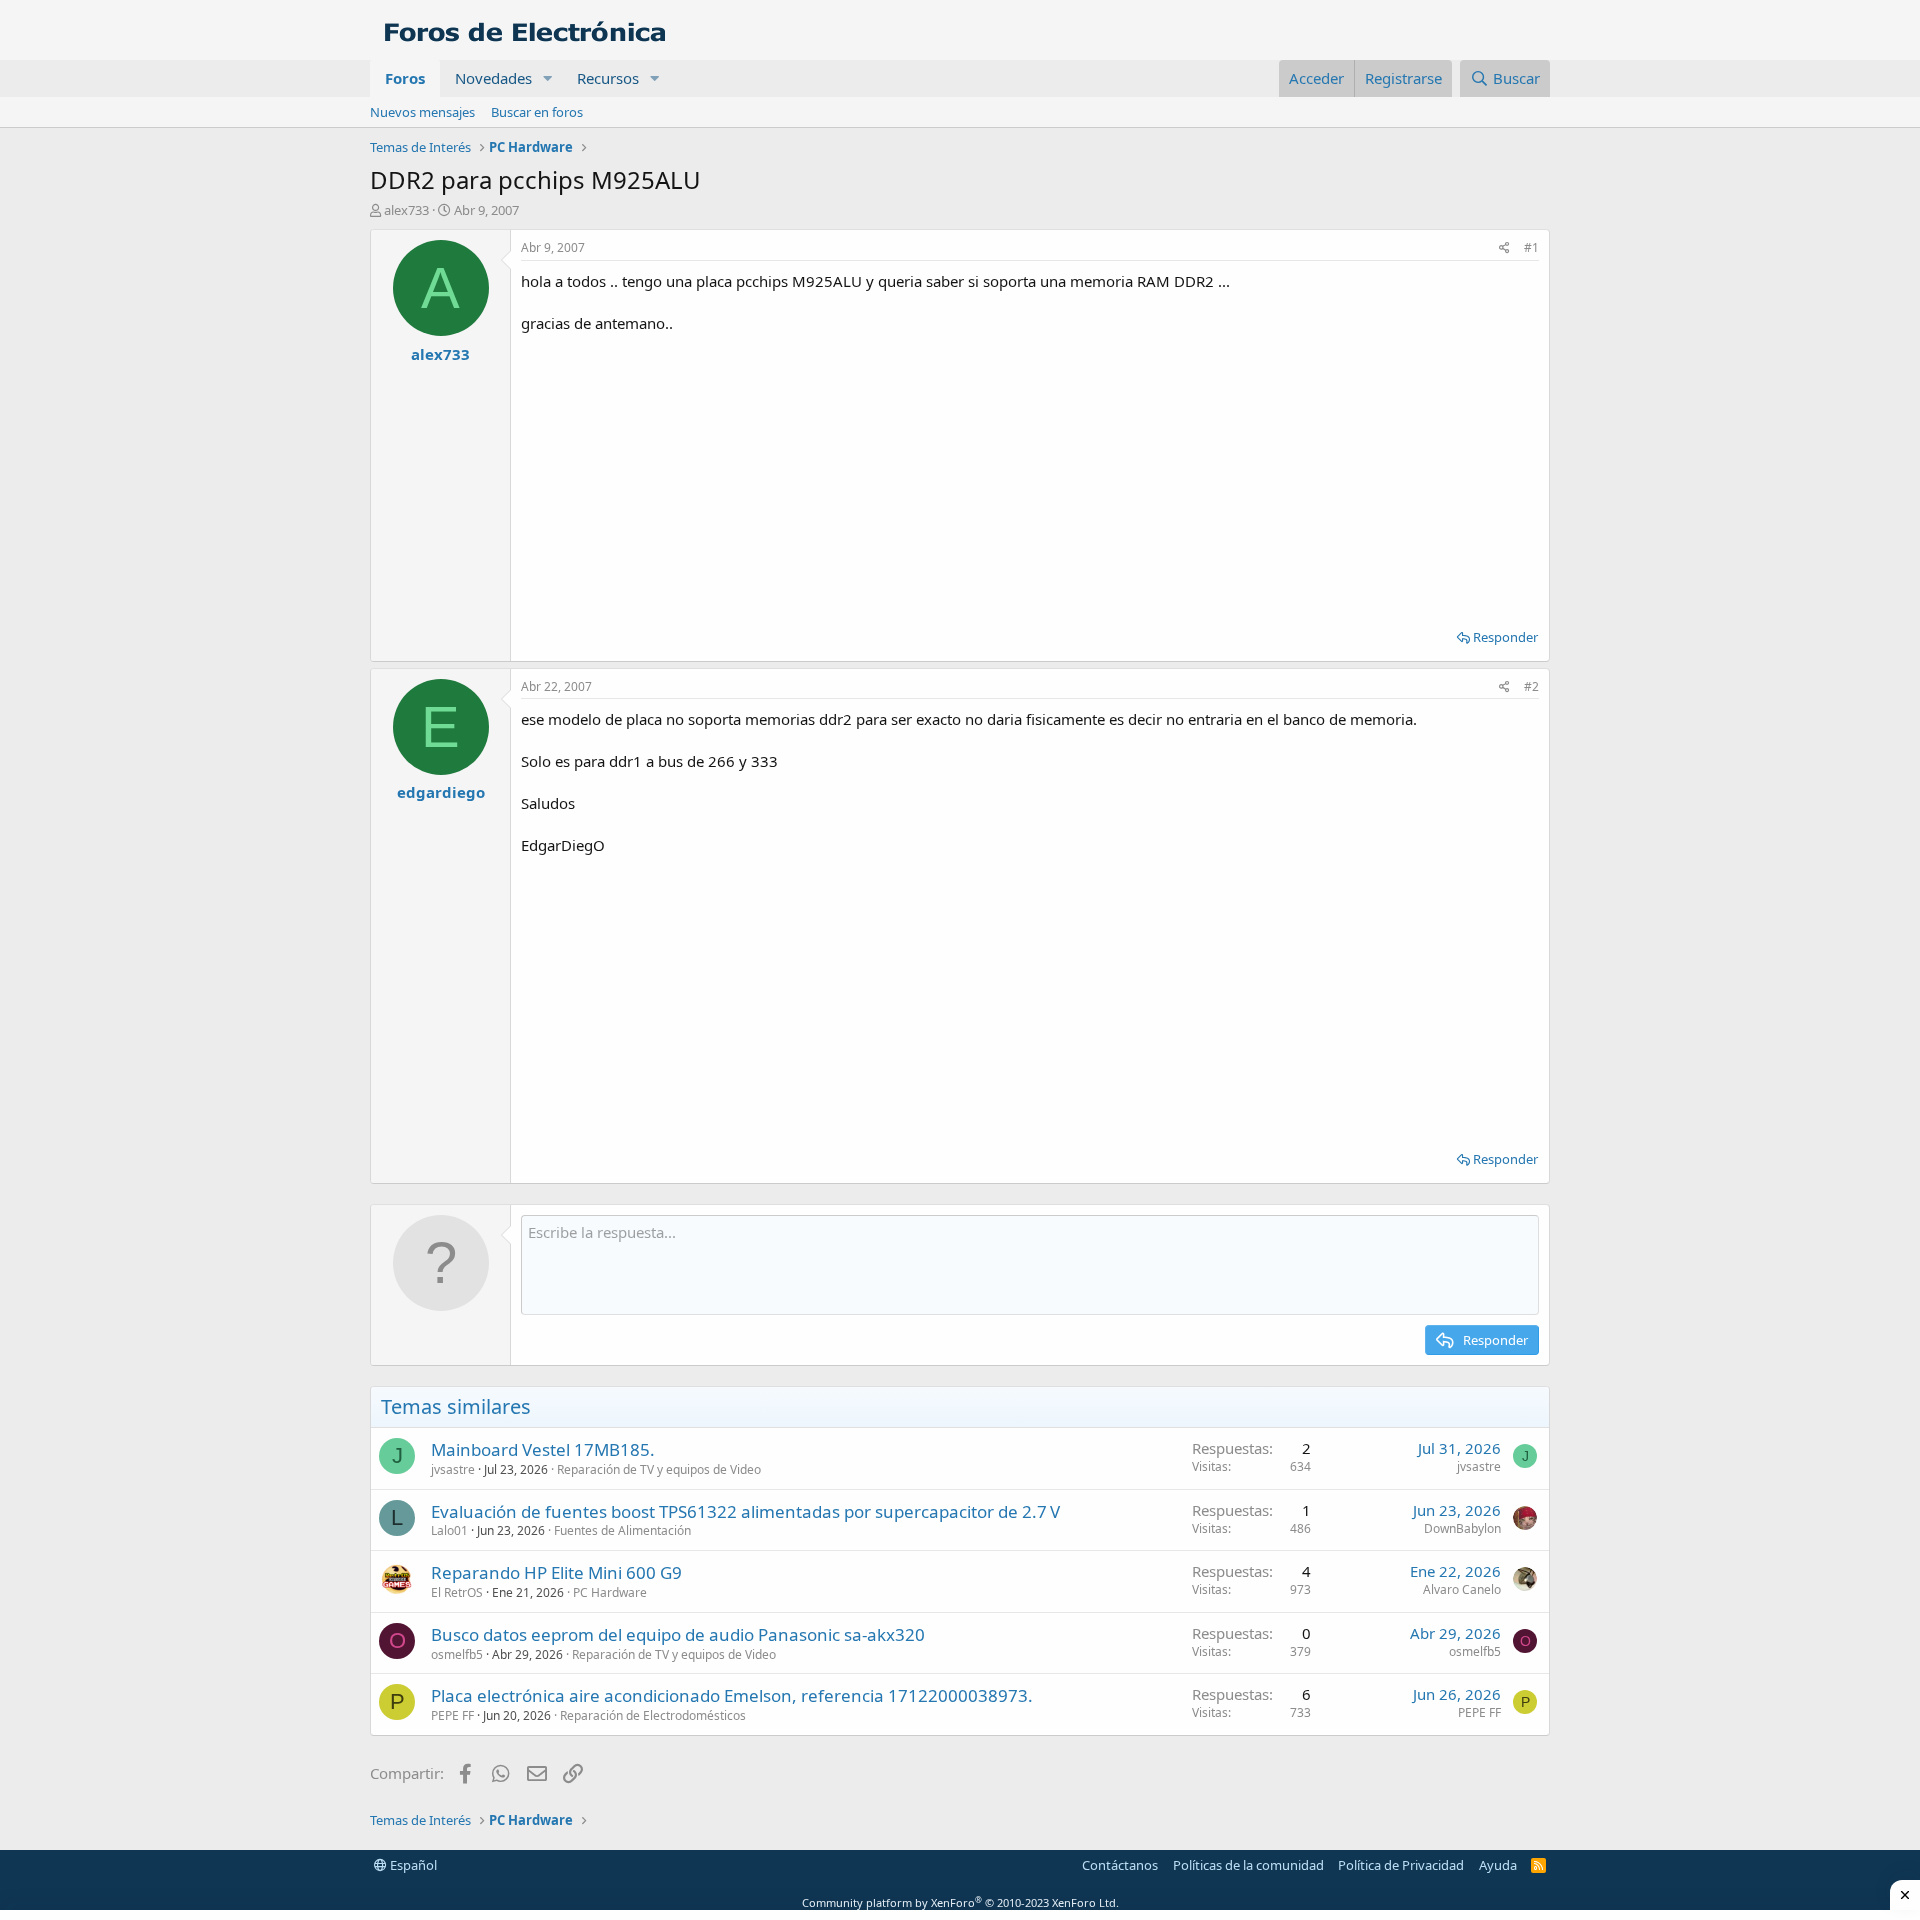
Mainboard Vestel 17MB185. (543, 1449)
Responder (1505, 637)
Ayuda (1498, 1865)
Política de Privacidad (1401, 1865)
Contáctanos (1120, 1865)
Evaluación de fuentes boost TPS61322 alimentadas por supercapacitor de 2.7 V (745, 1511)
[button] (548, 78)
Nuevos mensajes (422, 112)
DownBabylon (1462, 1528)
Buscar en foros (537, 112)
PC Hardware (610, 1592)
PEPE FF (452, 1715)
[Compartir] (1504, 248)
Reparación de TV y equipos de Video (659, 1469)
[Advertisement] (1030, 474)
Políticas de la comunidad (1248, 1865)
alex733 (406, 210)
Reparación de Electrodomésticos (653, 1715)
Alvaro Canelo (1462, 1589)
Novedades (493, 78)
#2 (1531, 686)
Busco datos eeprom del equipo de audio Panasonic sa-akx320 (678, 1634)
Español (412, 1865)
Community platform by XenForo (960, 1902)
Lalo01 (449, 1530)
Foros (405, 78)
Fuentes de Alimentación (622, 1530)
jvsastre (453, 1469)
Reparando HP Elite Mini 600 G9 (556, 1572)
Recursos (608, 78)
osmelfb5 (457, 1654)
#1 (1531, 247)
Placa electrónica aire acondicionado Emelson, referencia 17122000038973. (732, 1695)
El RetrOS (457, 1592)
